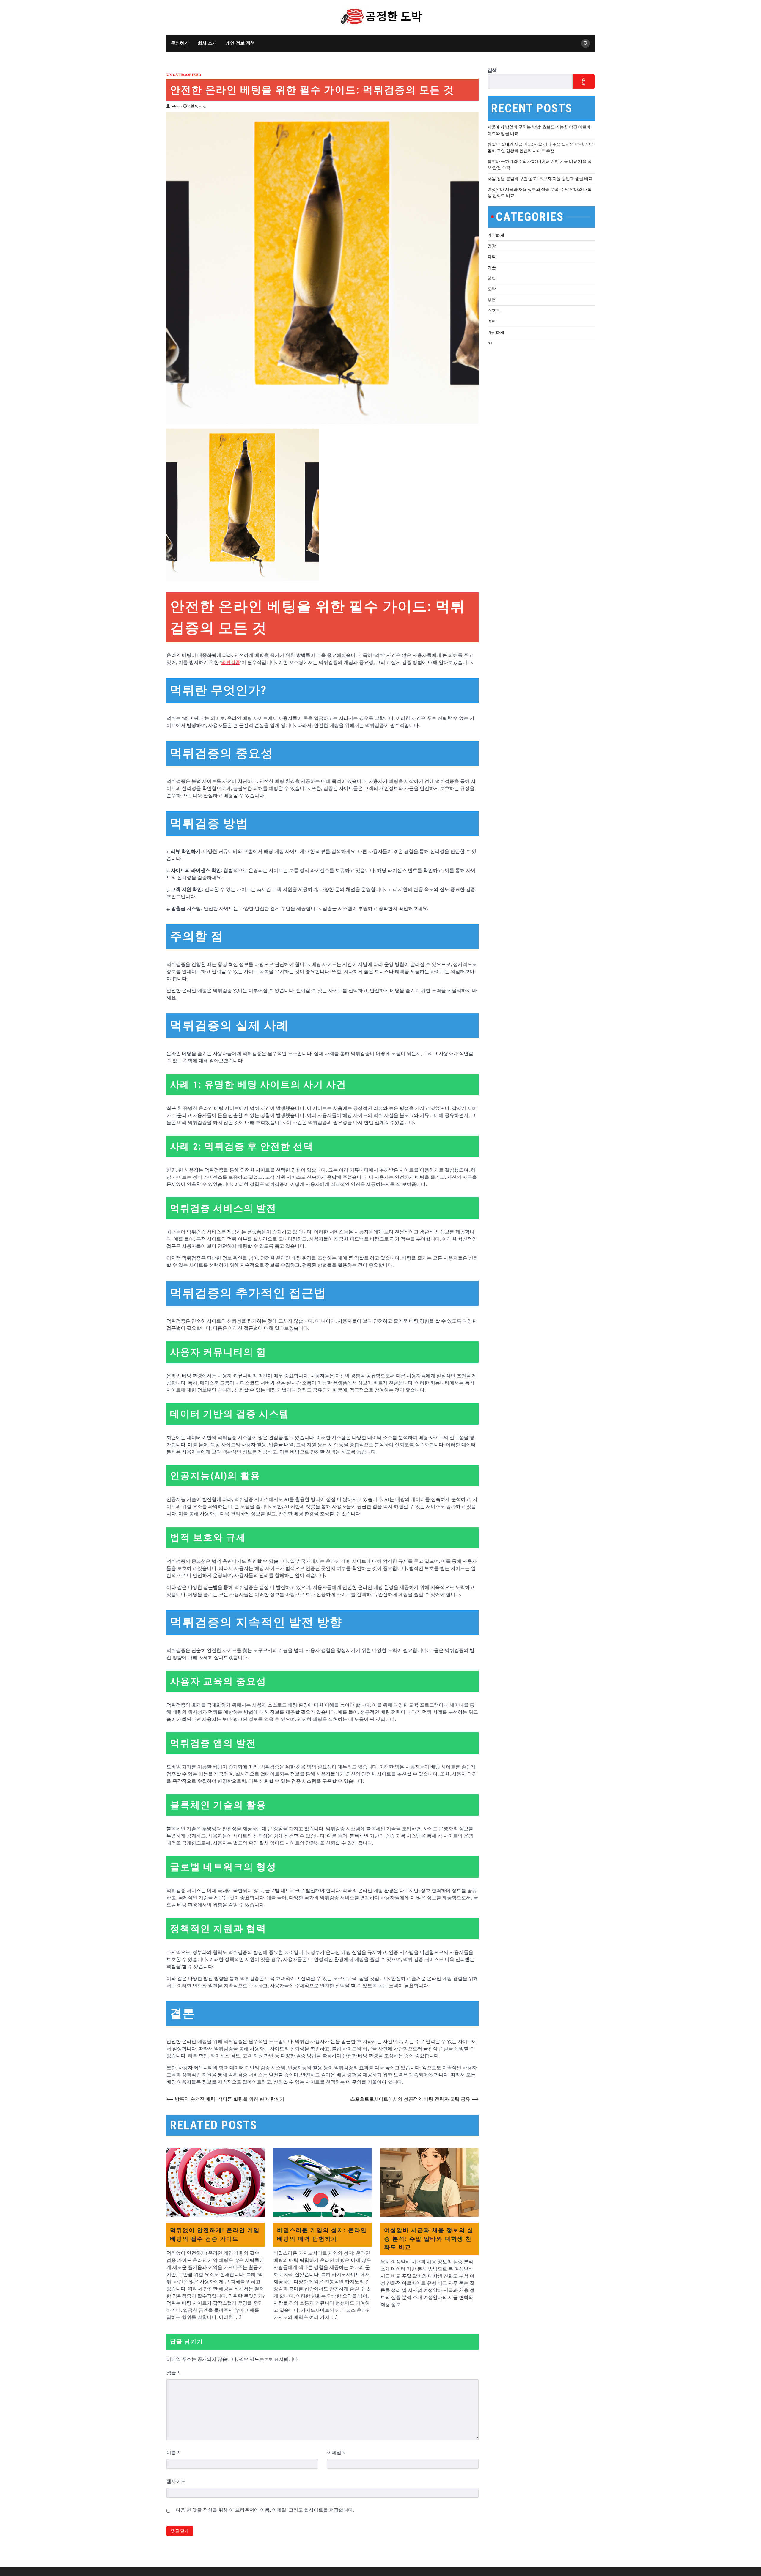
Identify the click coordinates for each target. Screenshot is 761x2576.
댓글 (173, 2373)
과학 (492, 257)
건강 (492, 246)
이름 (173, 2453)
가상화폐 (496, 235)
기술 (492, 267)
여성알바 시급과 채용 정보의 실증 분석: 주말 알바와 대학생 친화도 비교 (429, 2239)
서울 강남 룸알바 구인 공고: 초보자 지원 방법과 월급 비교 (540, 178)
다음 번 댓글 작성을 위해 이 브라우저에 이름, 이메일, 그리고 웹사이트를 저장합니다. (265, 2510)
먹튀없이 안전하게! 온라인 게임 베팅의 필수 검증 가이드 (215, 2234)
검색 (492, 70)
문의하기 (180, 43)
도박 (492, 289)
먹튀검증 (231, 663)
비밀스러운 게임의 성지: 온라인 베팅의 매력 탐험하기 (322, 2234)
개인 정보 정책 (240, 43)
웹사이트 (176, 2481)
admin (176, 106)
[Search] (586, 43)
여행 (492, 321)
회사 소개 (207, 43)
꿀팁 (492, 278)
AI (490, 343)
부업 (492, 300)
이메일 (336, 2453)
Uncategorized (184, 75)
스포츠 (494, 310)
